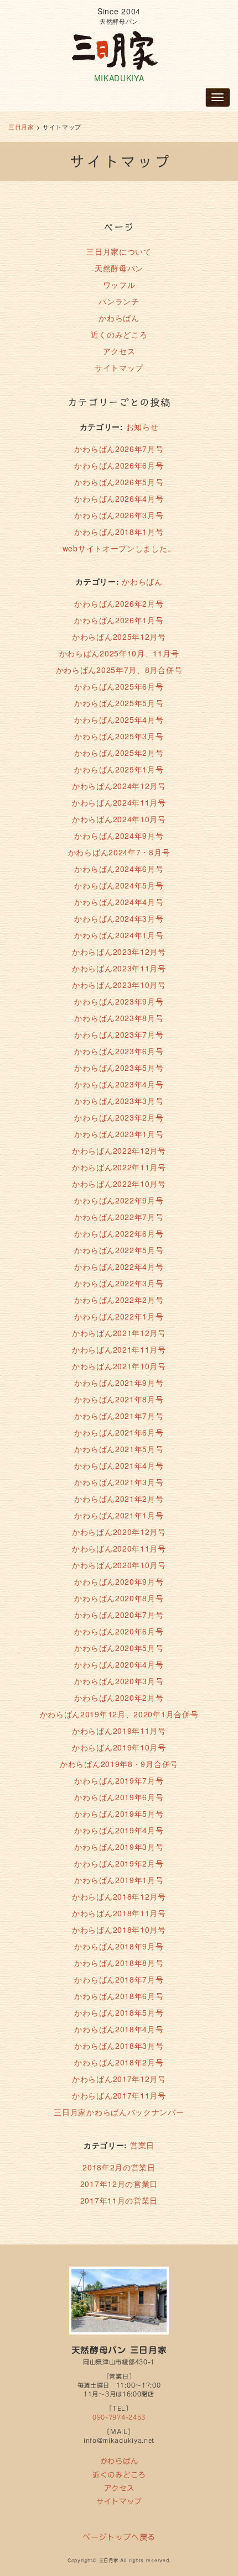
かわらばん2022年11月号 (119, 1167)
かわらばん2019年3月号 (119, 1847)
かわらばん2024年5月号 (119, 885)
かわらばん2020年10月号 (119, 1565)
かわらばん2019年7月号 (119, 1780)
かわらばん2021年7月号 (119, 1416)
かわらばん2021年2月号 (119, 1499)
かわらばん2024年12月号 (119, 786)
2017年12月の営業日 (119, 2184)
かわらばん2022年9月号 (119, 1200)
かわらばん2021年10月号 (119, 1366)
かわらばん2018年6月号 (119, 1996)
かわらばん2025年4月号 (119, 719)
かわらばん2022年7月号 (119, 1217)
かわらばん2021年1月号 (119, 1515)
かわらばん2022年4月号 (119, 1266)
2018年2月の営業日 (119, 2167)
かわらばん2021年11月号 (119, 1349)
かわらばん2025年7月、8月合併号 (119, 670)
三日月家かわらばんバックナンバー (119, 2112)
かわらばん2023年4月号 (119, 1084)
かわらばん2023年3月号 (119, 1101)
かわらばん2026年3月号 (119, 515)
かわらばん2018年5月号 (119, 2012)
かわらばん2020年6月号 (119, 1631)
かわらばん (119, 318)
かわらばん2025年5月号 (119, 703)
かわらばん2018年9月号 (119, 1946)
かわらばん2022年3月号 (119, 1283)
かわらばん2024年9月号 (119, 835)
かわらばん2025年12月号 (119, 637)
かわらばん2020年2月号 (119, 1697)
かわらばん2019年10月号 (119, 1747)
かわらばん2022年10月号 (119, 1184)
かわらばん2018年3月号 (119, 2046)
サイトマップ (119, 367)
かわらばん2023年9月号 (119, 1001)
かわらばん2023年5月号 (119, 1068)
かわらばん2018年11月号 (119, 1913)
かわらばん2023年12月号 (119, 951)
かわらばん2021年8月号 (119, 1399)
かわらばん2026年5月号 (119, 482)
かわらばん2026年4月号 (119, 498)
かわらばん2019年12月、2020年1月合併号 (119, 1714)
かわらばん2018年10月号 (119, 1930)
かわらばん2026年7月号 (119, 449)
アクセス (119, 351)
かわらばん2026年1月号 (119, 620)
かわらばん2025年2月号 (119, 753)
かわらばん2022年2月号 (119, 1300)
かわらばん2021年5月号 (119, 1449)
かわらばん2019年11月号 (119, 1731)
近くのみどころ (119, 334)
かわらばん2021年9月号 (119, 1382)
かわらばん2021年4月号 (119, 1465)
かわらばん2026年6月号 (119, 465)
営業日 (142, 2145)
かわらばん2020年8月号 (119, 1598)
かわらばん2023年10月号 (119, 985)
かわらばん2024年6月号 (119, 869)
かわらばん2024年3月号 (119, 918)
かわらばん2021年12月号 (119, 1333)
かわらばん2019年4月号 (119, 1830)
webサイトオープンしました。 (119, 548)
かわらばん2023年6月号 (119, 1051)
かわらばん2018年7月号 (119, 1979)
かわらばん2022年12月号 (119, 1150)
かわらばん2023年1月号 (119, 1134)
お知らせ (143, 427)
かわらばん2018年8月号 (119, 1963)
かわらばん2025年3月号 (119, 736)
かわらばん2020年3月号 (119, 1681)
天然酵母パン (119, 268)
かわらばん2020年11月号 (119, 1548)
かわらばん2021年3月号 (119, 1482)
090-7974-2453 (119, 2417)
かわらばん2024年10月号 (119, 819)
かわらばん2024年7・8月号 (119, 852)
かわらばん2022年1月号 (119, 1316)
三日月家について (119, 251)
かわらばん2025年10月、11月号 (119, 653)
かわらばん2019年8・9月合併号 (119, 1764)
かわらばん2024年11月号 (119, 802)
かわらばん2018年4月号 (119, 2029)
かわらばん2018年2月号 (119, 2062)
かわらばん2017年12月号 (119, 2079)
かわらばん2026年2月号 (119, 603)
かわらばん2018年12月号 (119, 1896)
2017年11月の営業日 (119, 2200)
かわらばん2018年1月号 (119, 532)
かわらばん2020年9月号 (119, 1581)
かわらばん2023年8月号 (119, 1018)
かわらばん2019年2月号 (119, 1863)
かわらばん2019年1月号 (119, 1880)
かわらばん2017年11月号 (119, 2095)
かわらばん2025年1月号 (119, 769)
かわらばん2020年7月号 (119, 1615)
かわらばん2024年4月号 (119, 902)
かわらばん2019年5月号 (119, 1813)
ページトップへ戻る (119, 2537)
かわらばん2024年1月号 (119, 935)
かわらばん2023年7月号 (119, 1034)
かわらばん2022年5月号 (119, 1250)
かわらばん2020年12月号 (119, 1532)
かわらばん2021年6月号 (119, 1432)
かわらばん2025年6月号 (119, 686)
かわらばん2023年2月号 (119, 1117)
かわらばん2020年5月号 (119, 1648)
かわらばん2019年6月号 (119, 1797)
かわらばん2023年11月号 (119, 968)
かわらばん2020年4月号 (119, 1664)
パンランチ (119, 301)
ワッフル (119, 285)
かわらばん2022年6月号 (119, 1233)
